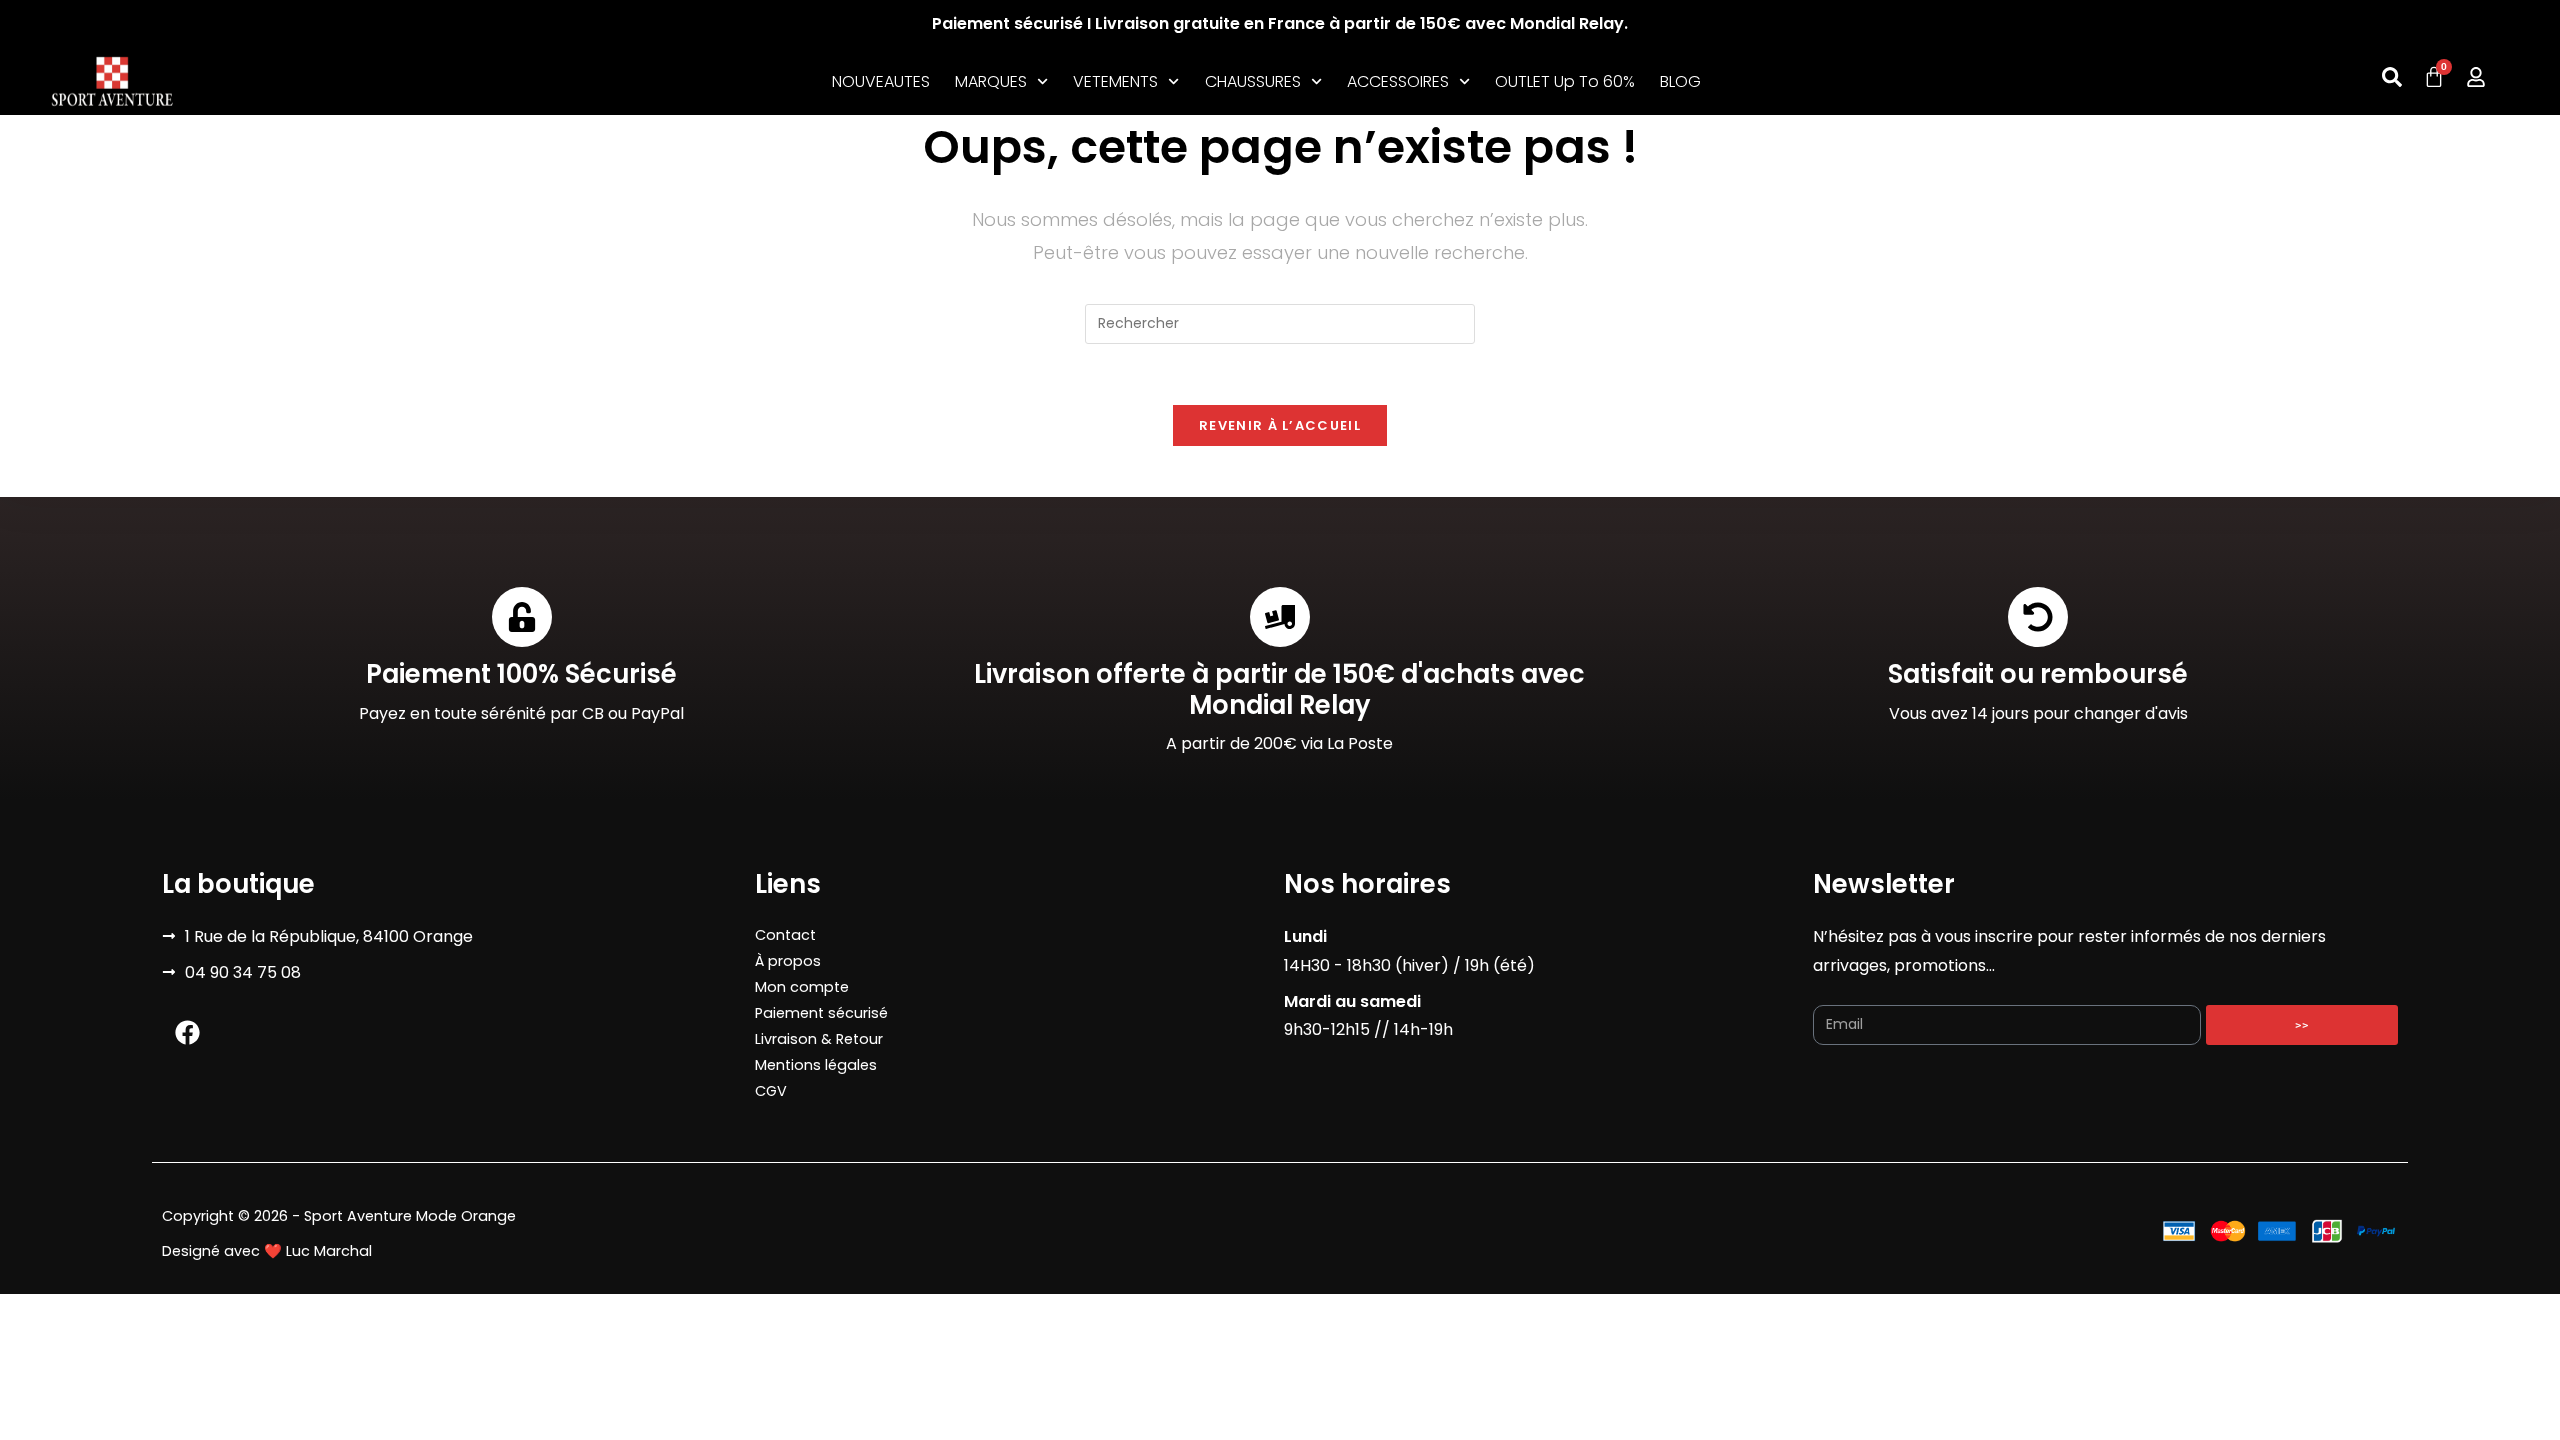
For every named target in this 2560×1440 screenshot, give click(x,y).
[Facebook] (187, 1033)
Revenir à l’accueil (1280, 425)
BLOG (1680, 81)
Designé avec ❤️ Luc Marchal (267, 1251)
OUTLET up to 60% (1565, 81)
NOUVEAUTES (881, 81)
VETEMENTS (1115, 81)
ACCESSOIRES (1398, 81)
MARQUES (991, 81)
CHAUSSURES (1253, 81)
